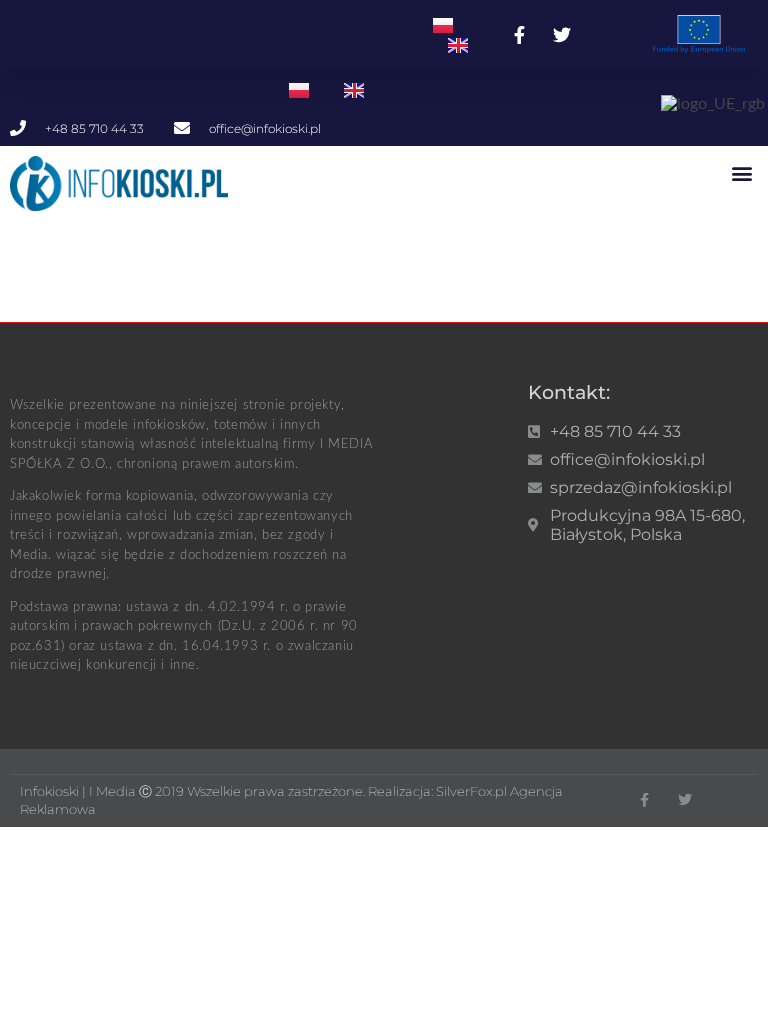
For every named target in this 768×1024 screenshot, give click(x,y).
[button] (741, 172)
